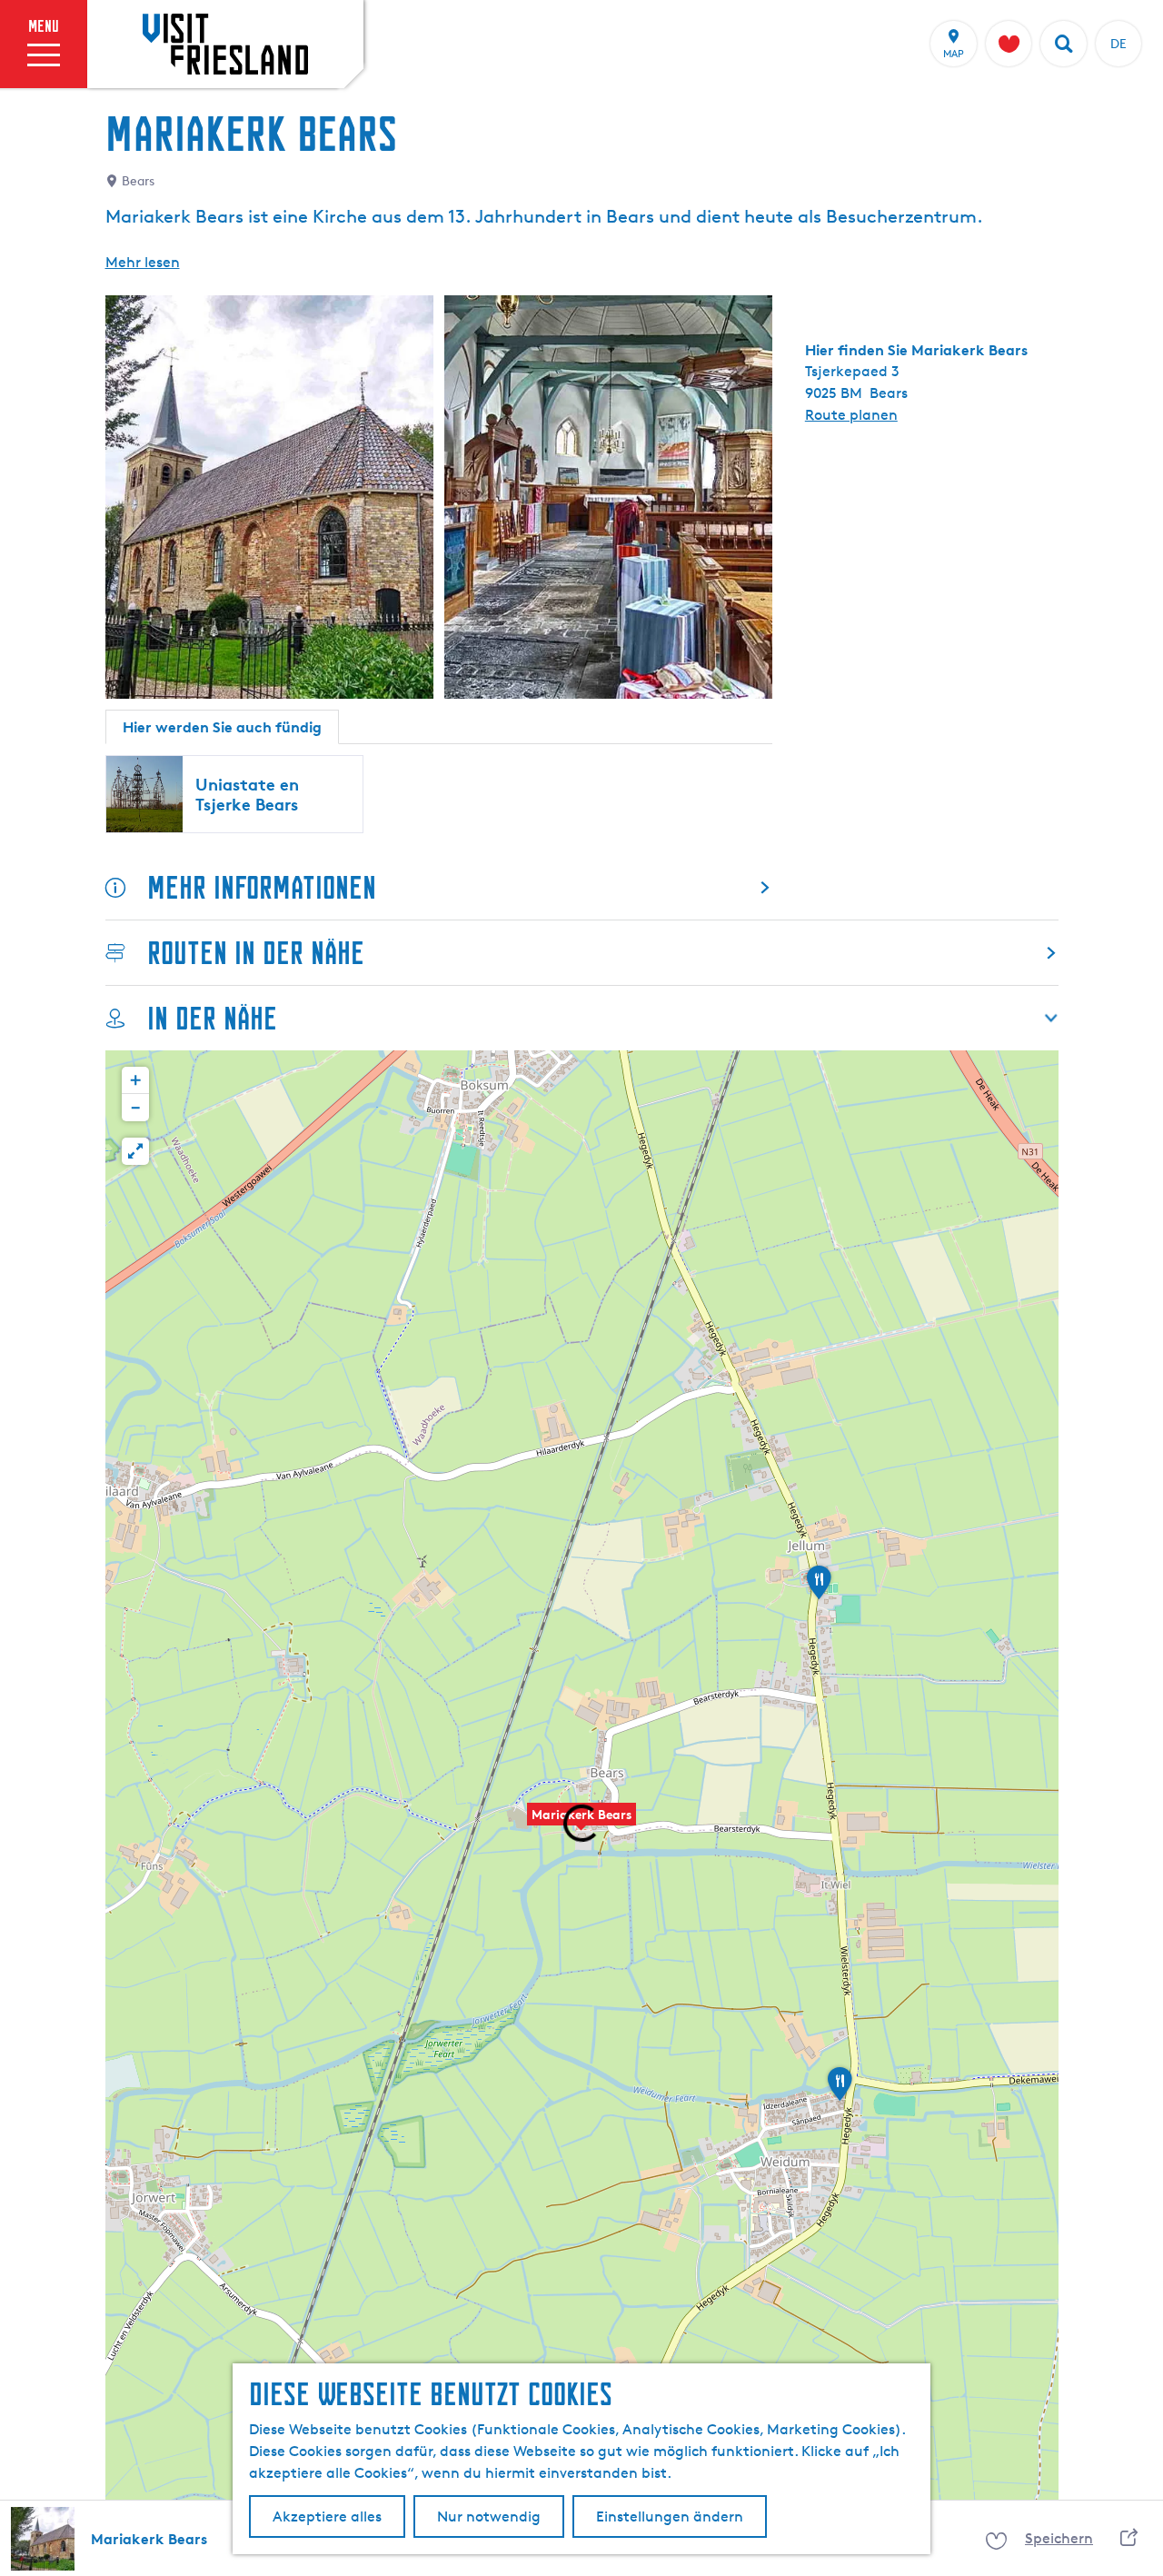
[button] (581, 1824)
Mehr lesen (143, 262)
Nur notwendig (489, 2516)
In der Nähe (212, 1018)
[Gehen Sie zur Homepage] (225, 44)
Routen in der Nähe (256, 953)
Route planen (851, 415)
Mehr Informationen (262, 887)
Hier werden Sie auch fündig (222, 727)
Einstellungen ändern (670, 2516)
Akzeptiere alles (327, 2516)
